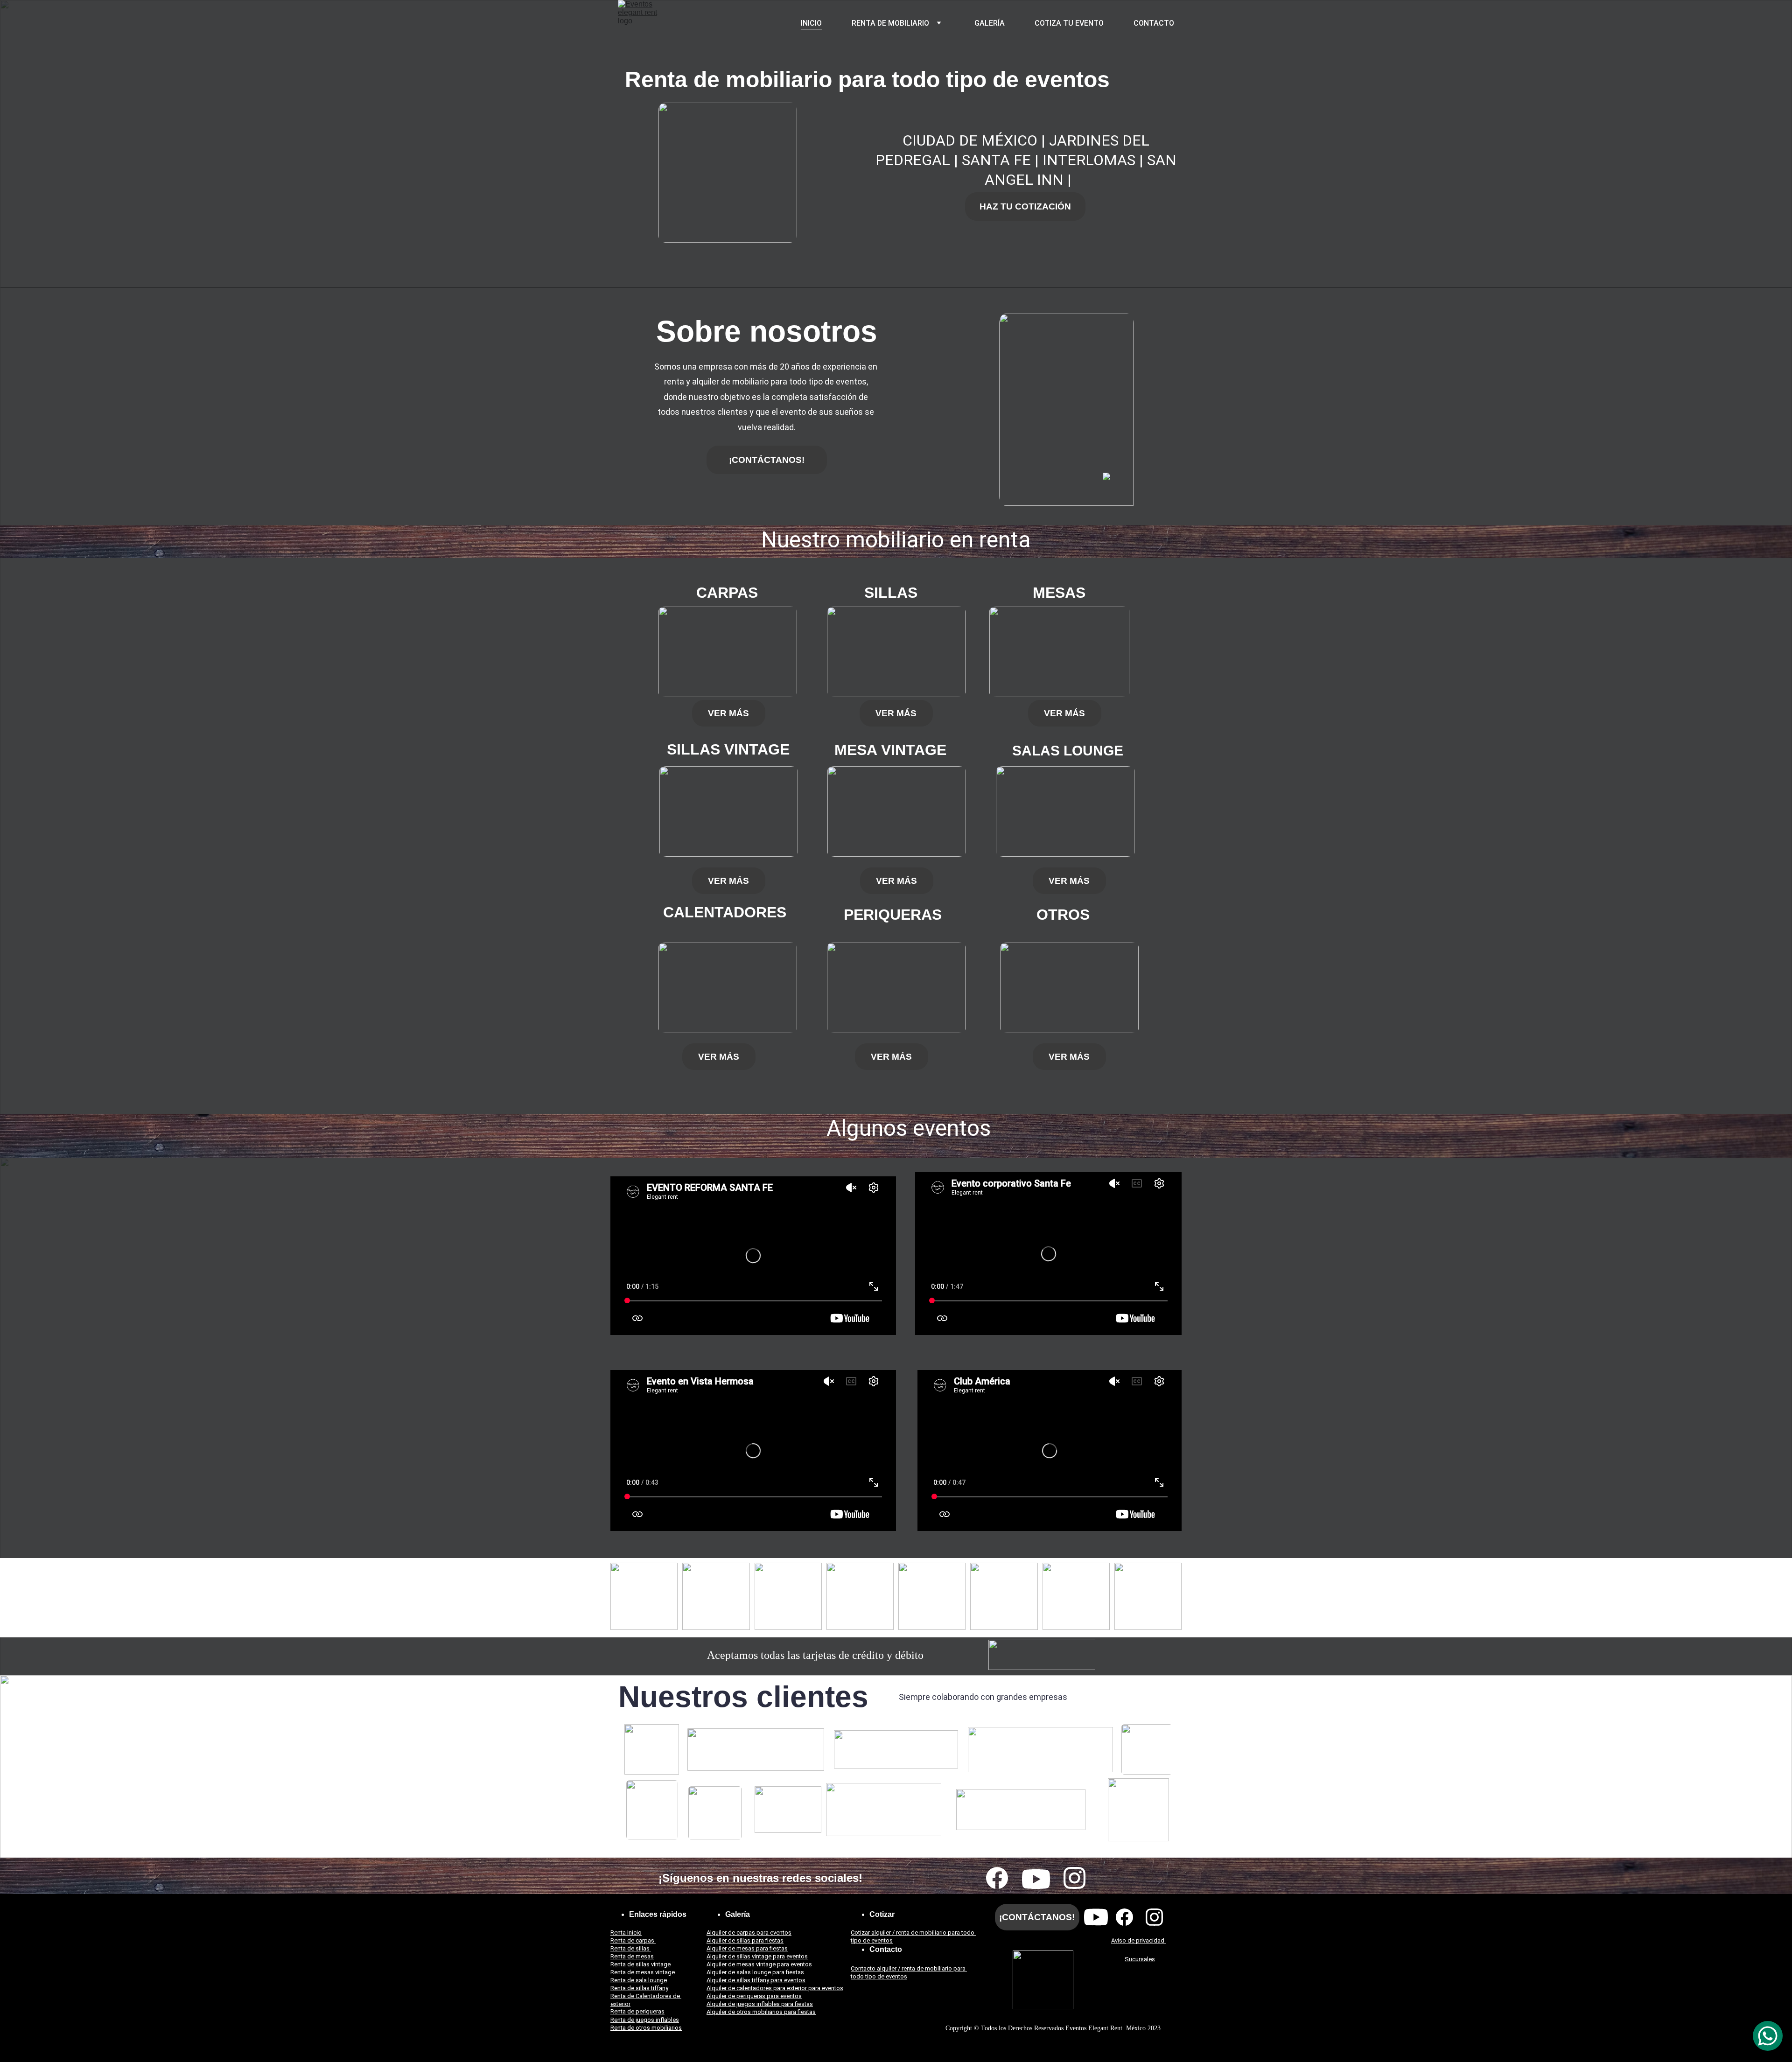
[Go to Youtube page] (1036, 1879)
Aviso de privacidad (1138, 1940)
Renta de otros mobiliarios (646, 2028)
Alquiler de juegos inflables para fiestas (760, 2004)
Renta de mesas (632, 1956)
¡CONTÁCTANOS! (767, 460)
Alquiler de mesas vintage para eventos (759, 1964)
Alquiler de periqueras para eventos (754, 1996)
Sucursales (1140, 1959)
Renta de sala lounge (639, 1980)
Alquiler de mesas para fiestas (747, 1948)
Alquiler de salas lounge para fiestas (755, 1972)
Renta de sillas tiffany (639, 1988)
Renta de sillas (631, 1948)
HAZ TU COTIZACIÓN (1025, 206)
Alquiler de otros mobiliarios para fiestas (761, 2012)
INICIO (811, 23)
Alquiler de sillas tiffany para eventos (756, 1980)
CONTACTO (1154, 23)
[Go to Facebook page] (997, 1878)
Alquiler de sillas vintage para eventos (757, 1956)
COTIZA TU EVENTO (1069, 23)
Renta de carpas (633, 1940)
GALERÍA (990, 23)
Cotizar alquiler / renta (881, 1933)
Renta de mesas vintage (643, 1972)
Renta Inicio (626, 1933)
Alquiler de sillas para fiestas (745, 1940)
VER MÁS (728, 713)
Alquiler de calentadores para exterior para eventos (775, 1988)
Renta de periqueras (637, 2011)
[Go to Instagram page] (1074, 1878)
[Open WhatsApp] (1768, 2036)
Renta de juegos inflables (645, 2020)
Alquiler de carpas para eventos (749, 1933)
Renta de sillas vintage (640, 1964)
